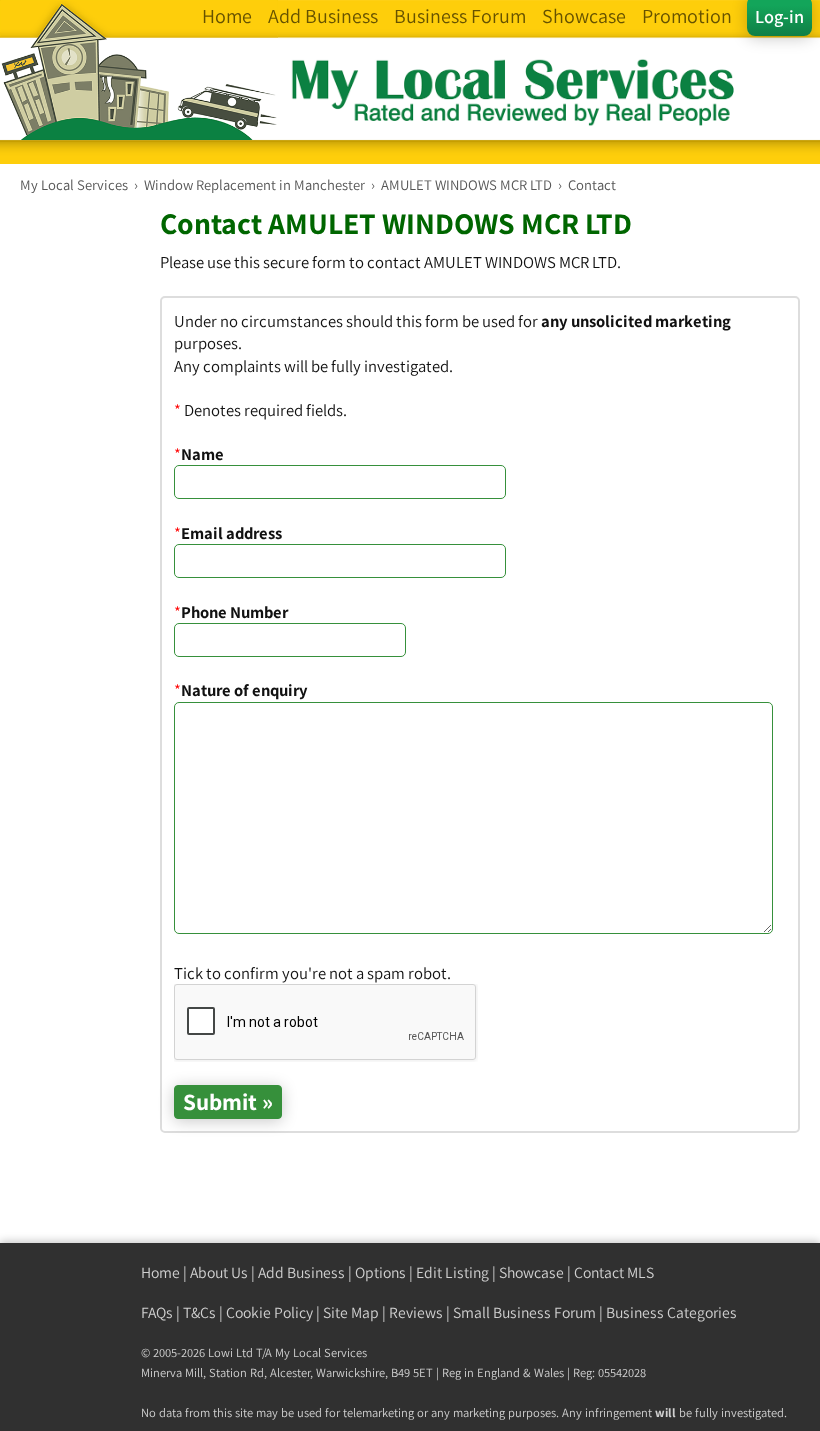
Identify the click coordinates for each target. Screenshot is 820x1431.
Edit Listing (452, 1272)
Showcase (531, 1272)
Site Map (351, 1312)
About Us (219, 1272)
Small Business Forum (524, 1312)
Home (160, 1272)
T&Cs (199, 1312)
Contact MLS (614, 1272)
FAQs (157, 1312)
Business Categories (671, 1312)
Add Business (301, 1272)
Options (380, 1272)
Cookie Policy (269, 1312)
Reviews (416, 1312)
